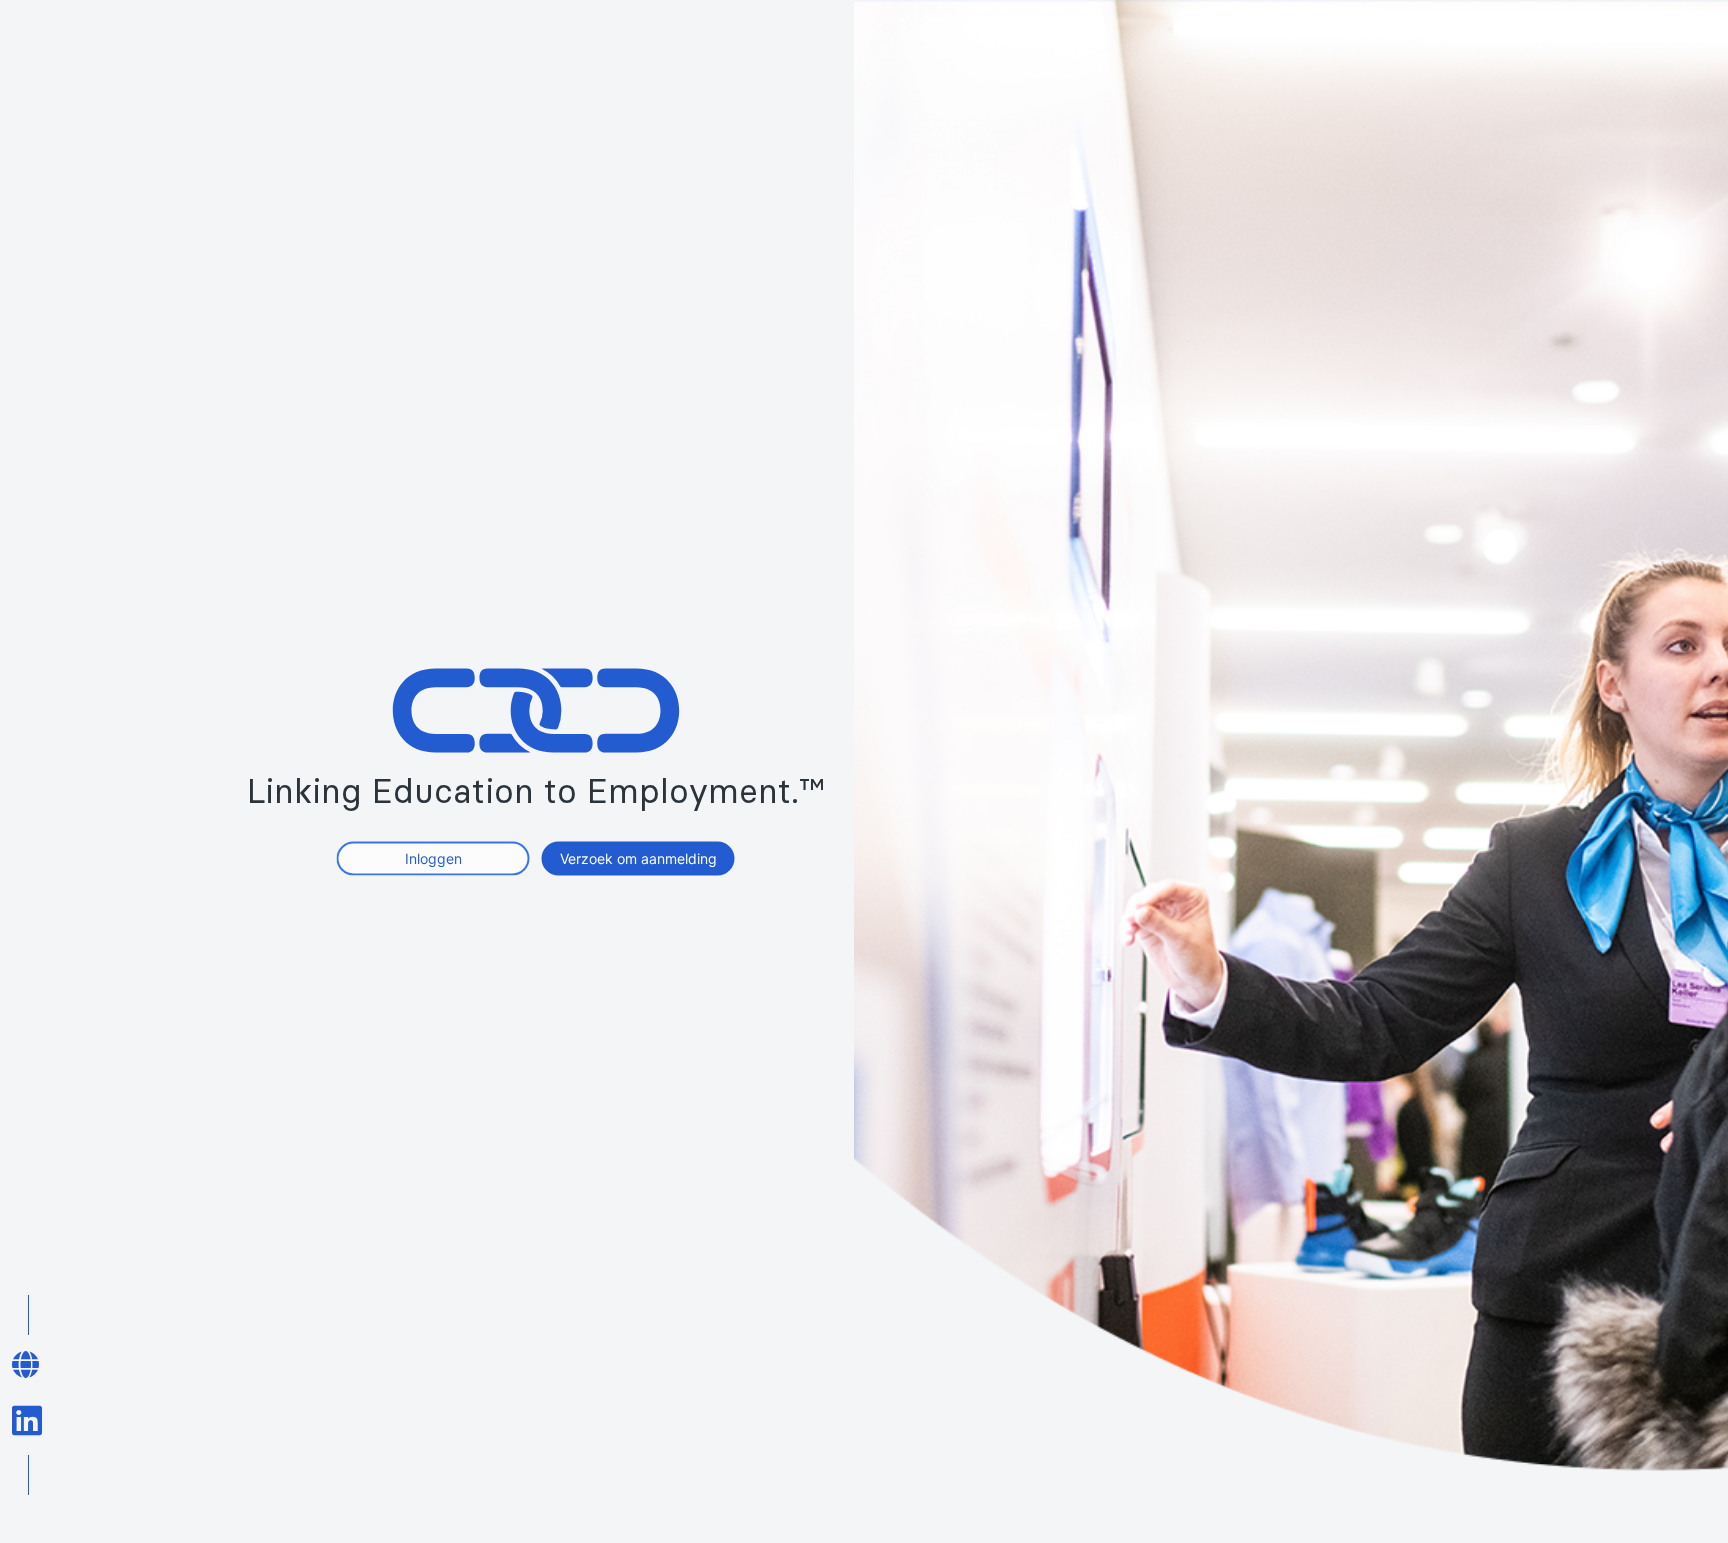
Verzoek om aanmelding (638, 857)
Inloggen (433, 857)
